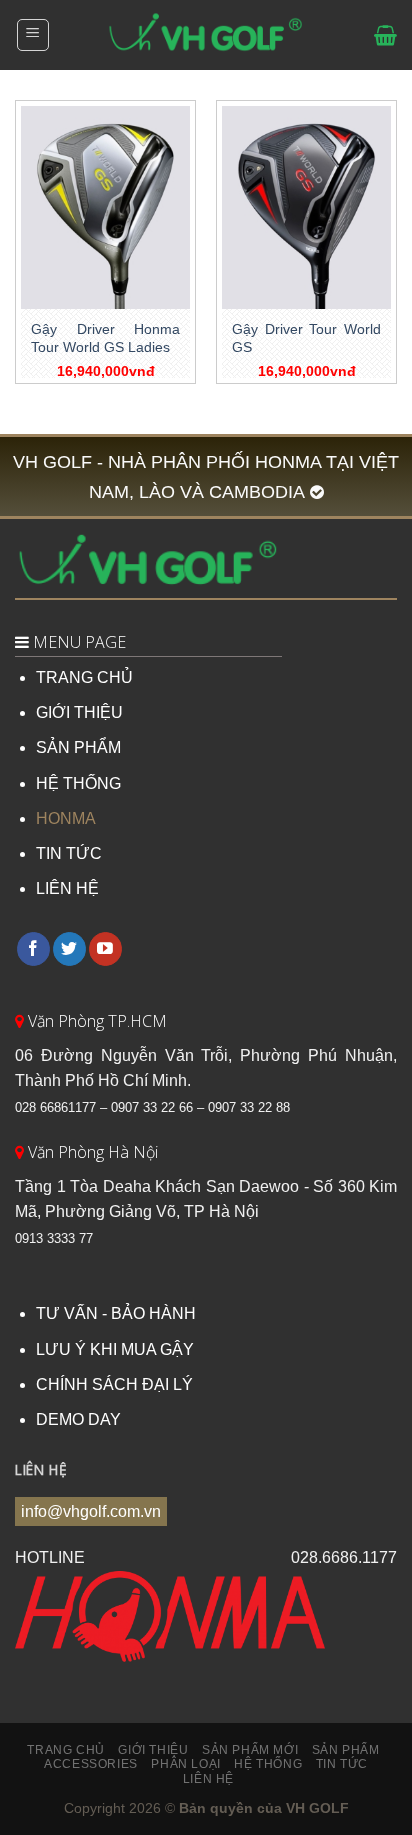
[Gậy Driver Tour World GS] (306, 207)
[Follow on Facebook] (33, 949)
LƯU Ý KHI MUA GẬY (115, 1349)
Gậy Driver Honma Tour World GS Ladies (105, 338)
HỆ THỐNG (78, 783)
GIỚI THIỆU (79, 712)
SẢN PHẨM (78, 747)
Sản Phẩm (346, 1750)
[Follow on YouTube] (105, 949)
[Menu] (33, 35)
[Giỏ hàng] (385, 35)
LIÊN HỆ (67, 888)
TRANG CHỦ (84, 677)
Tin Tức (342, 1764)
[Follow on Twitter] (69, 949)
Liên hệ (208, 1779)
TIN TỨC (69, 853)
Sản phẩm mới (250, 1750)
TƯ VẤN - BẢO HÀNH (116, 1313)
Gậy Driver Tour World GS (306, 338)
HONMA (66, 818)
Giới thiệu (153, 1750)
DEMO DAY (78, 1419)
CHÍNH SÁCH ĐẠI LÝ (114, 1384)
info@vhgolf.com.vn (91, 1511)
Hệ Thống (268, 1764)
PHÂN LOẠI (186, 1764)
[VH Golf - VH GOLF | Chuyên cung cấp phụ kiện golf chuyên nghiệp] (206, 35)
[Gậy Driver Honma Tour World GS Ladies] (105, 207)
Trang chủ (66, 1750)
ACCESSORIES (91, 1764)
